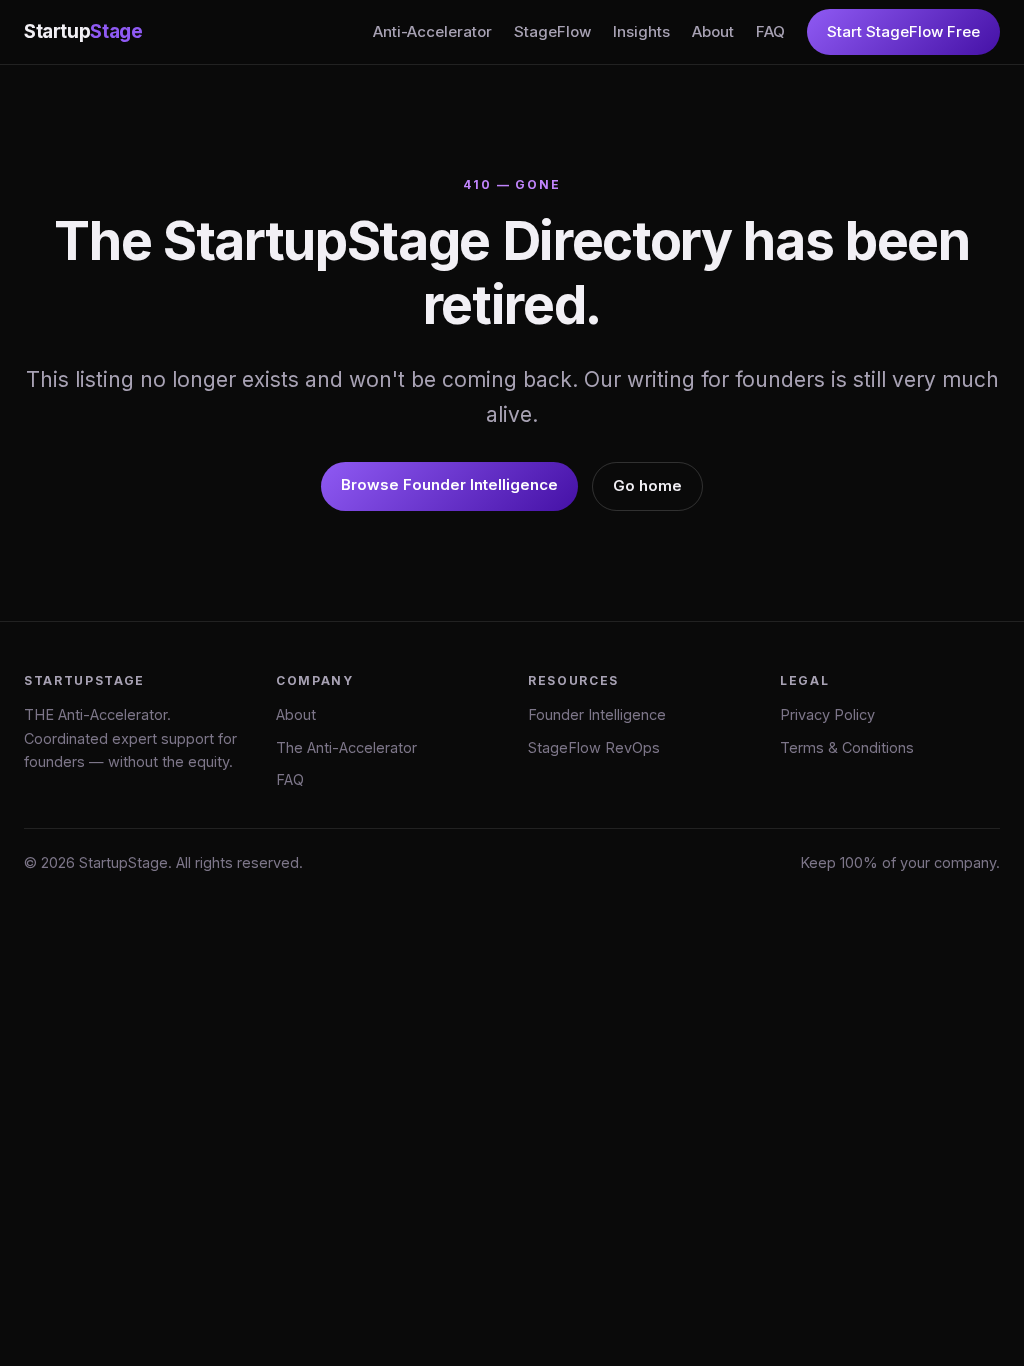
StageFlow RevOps (594, 747)
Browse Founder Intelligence (449, 484)
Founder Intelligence (597, 714)
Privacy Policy (827, 714)
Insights (641, 31)
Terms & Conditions (847, 747)
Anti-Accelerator (432, 31)
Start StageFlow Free (903, 31)
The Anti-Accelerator (346, 747)
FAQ (770, 31)
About (713, 31)
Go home (647, 485)
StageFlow (552, 31)
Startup (83, 31)
